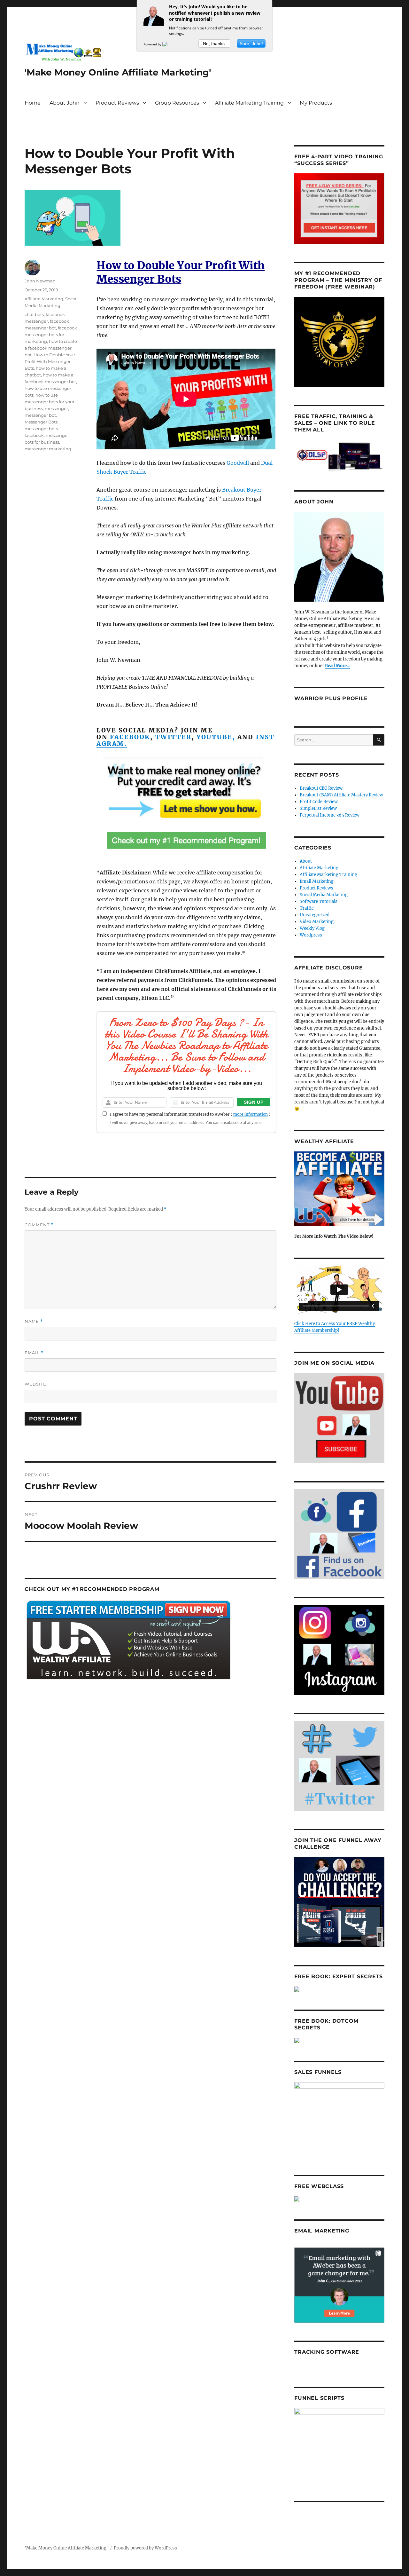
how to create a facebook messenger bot (51, 348)
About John (65, 103)
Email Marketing (317, 881)
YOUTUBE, (216, 737)
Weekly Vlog (312, 928)
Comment (39, 1225)
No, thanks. (214, 43)
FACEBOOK (130, 737)
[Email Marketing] (339, 2285)
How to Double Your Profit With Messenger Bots (50, 361)
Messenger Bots (41, 422)
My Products (316, 103)
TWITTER (174, 737)
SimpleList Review (318, 808)
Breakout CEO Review (321, 788)
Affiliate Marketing (44, 299)
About (306, 861)
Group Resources (177, 103)
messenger (56, 408)
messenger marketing (48, 449)
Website (35, 1384)
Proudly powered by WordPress (145, 2548)
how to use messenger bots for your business (50, 402)
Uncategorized (315, 915)
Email (34, 1353)
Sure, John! (251, 43)
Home (33, 103)
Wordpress (311, 935)
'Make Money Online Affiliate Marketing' (118, 72)
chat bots (34, 314)
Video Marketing (317, 922)
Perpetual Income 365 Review (330, 815)
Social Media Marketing (324, 895)
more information (251, 1114)
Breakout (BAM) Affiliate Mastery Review (341, 795)
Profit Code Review (319, 802)
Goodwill (238, 463)
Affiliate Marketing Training (249, 103)
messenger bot (40, 415)
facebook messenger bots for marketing (51, 335)
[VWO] (169, 44)
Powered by (153, 44)
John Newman (40, 281)
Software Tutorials (319, 901)
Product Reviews (117, 103)
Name (34, 1321)
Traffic (307, 908)
